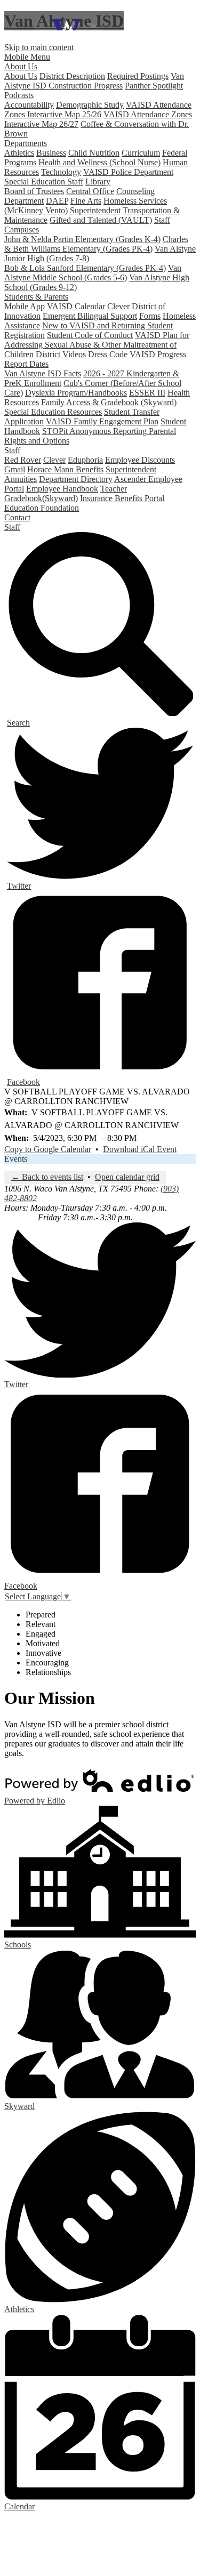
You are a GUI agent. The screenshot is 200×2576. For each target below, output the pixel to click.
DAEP (57, 201)
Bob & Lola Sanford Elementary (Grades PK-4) (85, 268)
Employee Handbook (62, 489)
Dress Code (108, 354)
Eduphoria (85, 460)
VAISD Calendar (76, 306)
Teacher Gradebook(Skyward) (66, 493)
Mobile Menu (27, 57)
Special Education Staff (44, 182)
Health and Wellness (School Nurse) (99, 162)
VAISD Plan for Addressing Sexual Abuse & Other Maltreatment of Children (97, 345)
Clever (118, 306)
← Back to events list (47, 1177)
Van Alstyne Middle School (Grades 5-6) (93, 273)
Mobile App (25, 306)
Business (51, 153)
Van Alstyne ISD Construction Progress (94, 81)
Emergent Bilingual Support (90, 316)
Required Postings (138, 76)
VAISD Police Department (128, 172)
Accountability (29, 105)
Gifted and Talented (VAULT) (101, 220)
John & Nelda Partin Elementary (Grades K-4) (82, 239)
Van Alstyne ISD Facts (43, 373)
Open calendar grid (127, 1177)
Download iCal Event (140, 1149)
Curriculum (141, 153)
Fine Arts (86, 201)
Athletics (19, 153)
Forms (150, 316)
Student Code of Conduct (90, 335)
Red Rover (23, 460)
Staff (162, 220)
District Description (72, 76)
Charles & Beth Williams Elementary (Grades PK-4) (96, 244)
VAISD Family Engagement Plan (102, 421)
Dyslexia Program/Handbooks (76, 393)
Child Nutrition (94, 153)
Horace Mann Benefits (65, 469)
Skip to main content (39, 47)
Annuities (21, 479)
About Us (21, 76)
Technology (61, 172)
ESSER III (147, 393)
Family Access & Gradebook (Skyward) (109, 402)
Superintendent (95, 210)
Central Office (90, 191)
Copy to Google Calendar (48, 1149)
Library (98, 182)
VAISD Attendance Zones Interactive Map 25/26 (98, 110)
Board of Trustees (34, 191)
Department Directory (76, 479)
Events (16, 1159)
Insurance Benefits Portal (122, 498)
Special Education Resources (53, 412)
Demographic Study (90, 105)
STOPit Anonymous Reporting (95, 431)
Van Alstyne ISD (64, 21)
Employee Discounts (140, 460)
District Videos (61, 354)
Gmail (15, 469)
